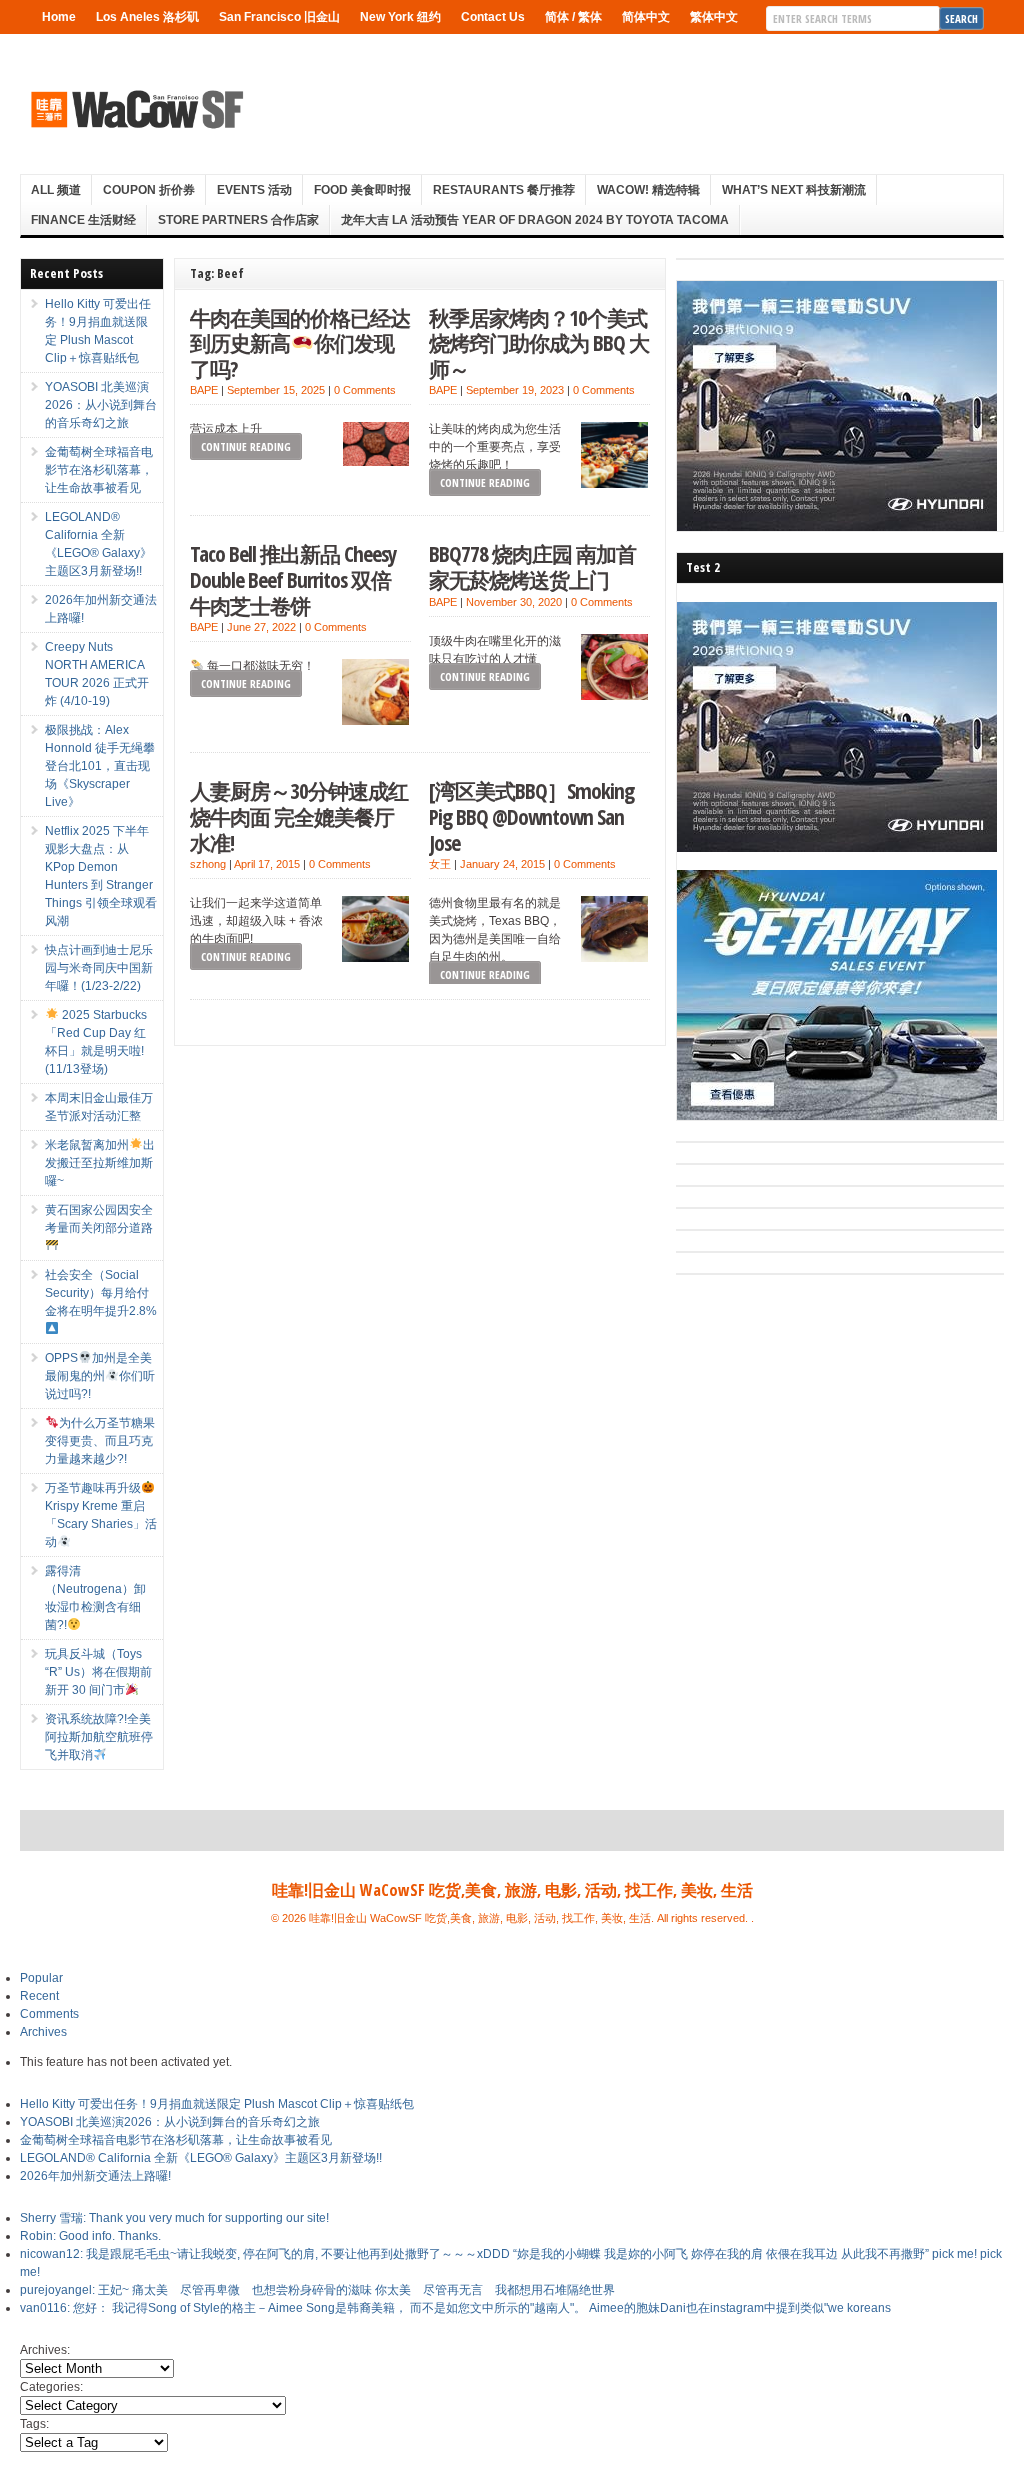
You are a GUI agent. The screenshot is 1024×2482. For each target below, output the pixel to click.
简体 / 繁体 (573, 17)
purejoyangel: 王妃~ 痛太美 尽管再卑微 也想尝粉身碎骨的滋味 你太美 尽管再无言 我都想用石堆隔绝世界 (317, 2290)
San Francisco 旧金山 (279, 17)
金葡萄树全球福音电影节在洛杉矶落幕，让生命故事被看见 (99, 470)
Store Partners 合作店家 (238, 220)
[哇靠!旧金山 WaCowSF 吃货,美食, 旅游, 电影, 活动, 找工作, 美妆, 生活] (136, 109)
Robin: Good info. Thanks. (90, 2236)
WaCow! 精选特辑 (648, 190)
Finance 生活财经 (83, 220)
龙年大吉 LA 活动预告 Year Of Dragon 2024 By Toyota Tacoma (535, 220)
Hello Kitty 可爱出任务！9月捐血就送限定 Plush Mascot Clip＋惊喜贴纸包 (217, 2104)
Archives (43, 2032)
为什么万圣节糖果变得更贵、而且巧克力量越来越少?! (100, 1441)
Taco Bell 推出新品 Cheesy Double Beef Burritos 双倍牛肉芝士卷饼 (293, 579)
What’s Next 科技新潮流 (794, 190)
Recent (39, 1996)
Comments (49, 2014)
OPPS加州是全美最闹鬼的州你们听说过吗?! (100, 1376)
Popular (41, 1978)
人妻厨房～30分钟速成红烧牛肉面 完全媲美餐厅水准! (299, 816)
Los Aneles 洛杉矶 (147, 17)
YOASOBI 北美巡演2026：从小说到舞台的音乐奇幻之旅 (101, 405)
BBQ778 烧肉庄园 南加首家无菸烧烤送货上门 (532, 566)
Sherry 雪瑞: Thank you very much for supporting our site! (174, 2218)
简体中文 (646, 17)
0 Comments (365, 390)
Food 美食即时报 (362, 190)
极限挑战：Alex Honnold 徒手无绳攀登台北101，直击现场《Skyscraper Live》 (100, 766)
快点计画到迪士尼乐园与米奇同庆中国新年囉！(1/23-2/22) (99, 968)
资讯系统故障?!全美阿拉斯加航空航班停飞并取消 (99, 1737)
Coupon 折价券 (149, 190)
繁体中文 (714, 17)
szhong (208, 864)
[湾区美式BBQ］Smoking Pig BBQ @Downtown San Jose (531, 816)
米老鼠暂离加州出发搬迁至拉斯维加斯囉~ (100, 1163)
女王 (440, 864)
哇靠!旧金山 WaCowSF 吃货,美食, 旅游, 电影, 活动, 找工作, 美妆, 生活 (512, 1890)
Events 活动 (254, 190)
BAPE (204, 390)
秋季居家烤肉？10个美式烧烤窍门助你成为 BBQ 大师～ (539, 343)
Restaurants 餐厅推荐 (504, 190)
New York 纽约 (400, 17)
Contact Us (493, 17)
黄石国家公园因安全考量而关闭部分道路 (99, 1219)
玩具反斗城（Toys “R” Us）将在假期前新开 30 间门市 (98, 1672)
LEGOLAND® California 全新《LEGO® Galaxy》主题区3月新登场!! (201, 2158)
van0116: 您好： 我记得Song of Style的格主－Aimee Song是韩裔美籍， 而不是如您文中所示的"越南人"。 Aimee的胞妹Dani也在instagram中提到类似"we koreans (455, 2308)
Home (59, 17)
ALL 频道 (56, 190)
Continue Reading (246, 446)
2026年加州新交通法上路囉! (95, 2176)
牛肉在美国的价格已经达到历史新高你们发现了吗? (300, 343)
